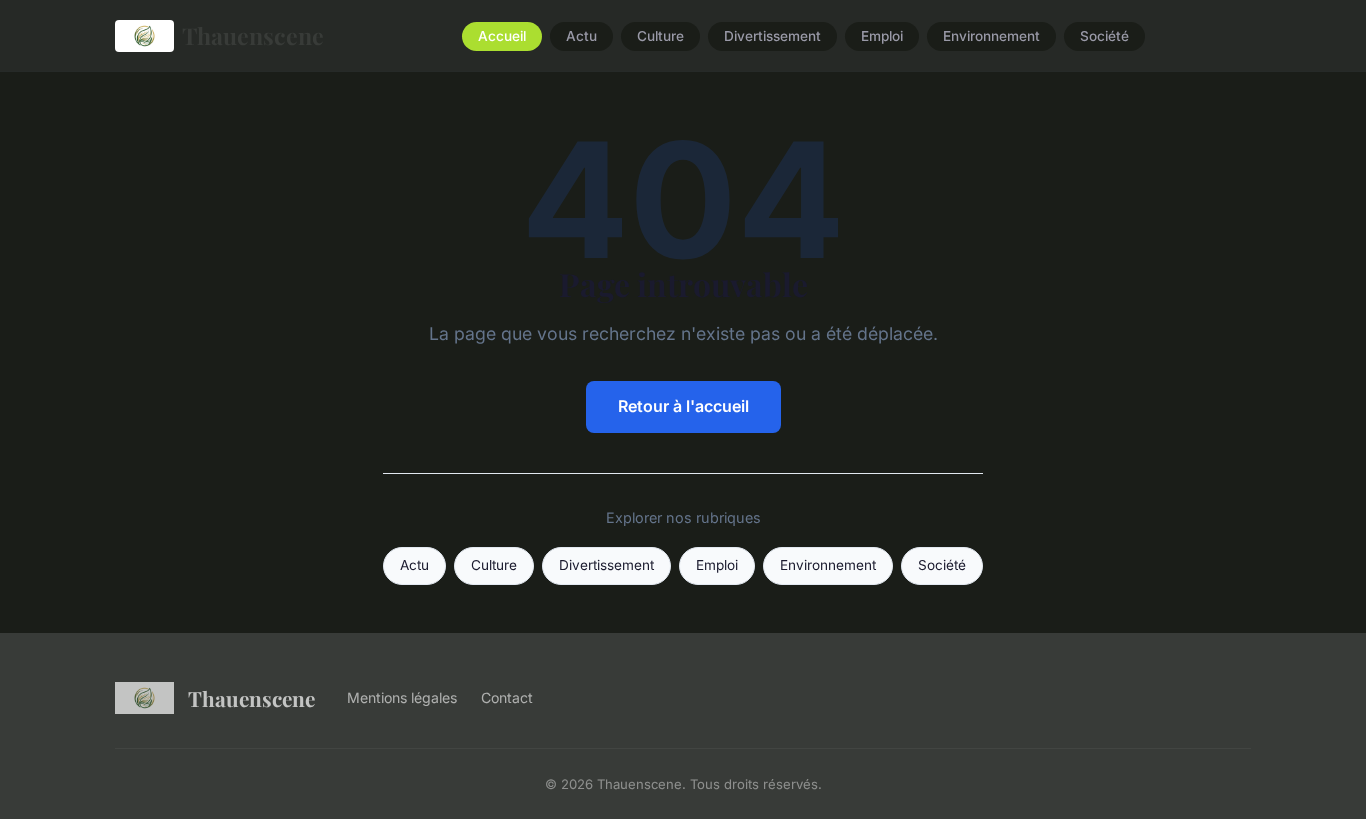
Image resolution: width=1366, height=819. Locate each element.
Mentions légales (402, 697)
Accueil (502, 36)
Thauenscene (253, 35)
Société (1104, 36)
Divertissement (772, 36)
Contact (507, 697)
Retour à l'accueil (683, 406)
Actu (581, 36)
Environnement (991, 36)
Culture (660, 36)
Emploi (882, 36)
